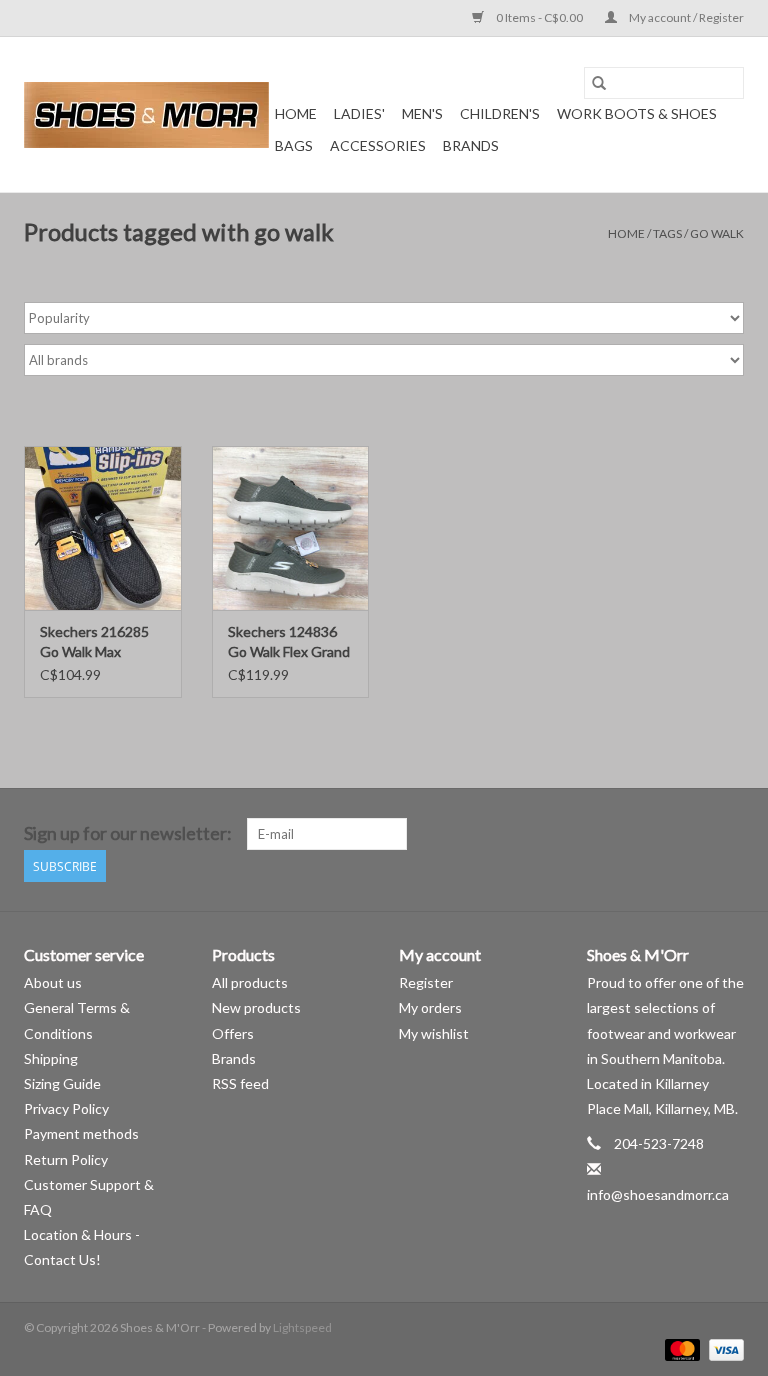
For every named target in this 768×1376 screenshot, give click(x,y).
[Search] (599, 83)
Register (426, 982)
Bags (294, 145)
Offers (233, 1033)
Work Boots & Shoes (637, 113)
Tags (667, 233)
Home (296, 113)
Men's (422, 113)
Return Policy (66, 1159)
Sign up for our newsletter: (128, 833)
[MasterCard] (680, 1348)
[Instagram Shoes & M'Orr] (728, 834)
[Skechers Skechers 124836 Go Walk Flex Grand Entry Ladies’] (291, 528)
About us (53, 982)
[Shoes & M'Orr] (146, 115)
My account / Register (685, 17)
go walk (717, 233)
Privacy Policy (66, 1108)
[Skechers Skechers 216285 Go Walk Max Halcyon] (103, 528)
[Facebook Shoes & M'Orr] (693, 834)
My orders (430, 1007)
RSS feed (240, 1083)
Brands (471, 145)
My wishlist (434, 1033)
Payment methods (81, 1133)
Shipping (51, 1058)
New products (256, 1007)
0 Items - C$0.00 (539, 17)
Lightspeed (302, 1327)
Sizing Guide (62, 1083)
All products (250, 982)
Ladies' (359, 113)
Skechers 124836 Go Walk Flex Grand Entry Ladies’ (289, 642)
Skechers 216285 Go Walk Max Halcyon (94, 642)
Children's (500, 113)
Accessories (378, 145)
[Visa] (723, 1348)
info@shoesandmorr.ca (658, 1194)
